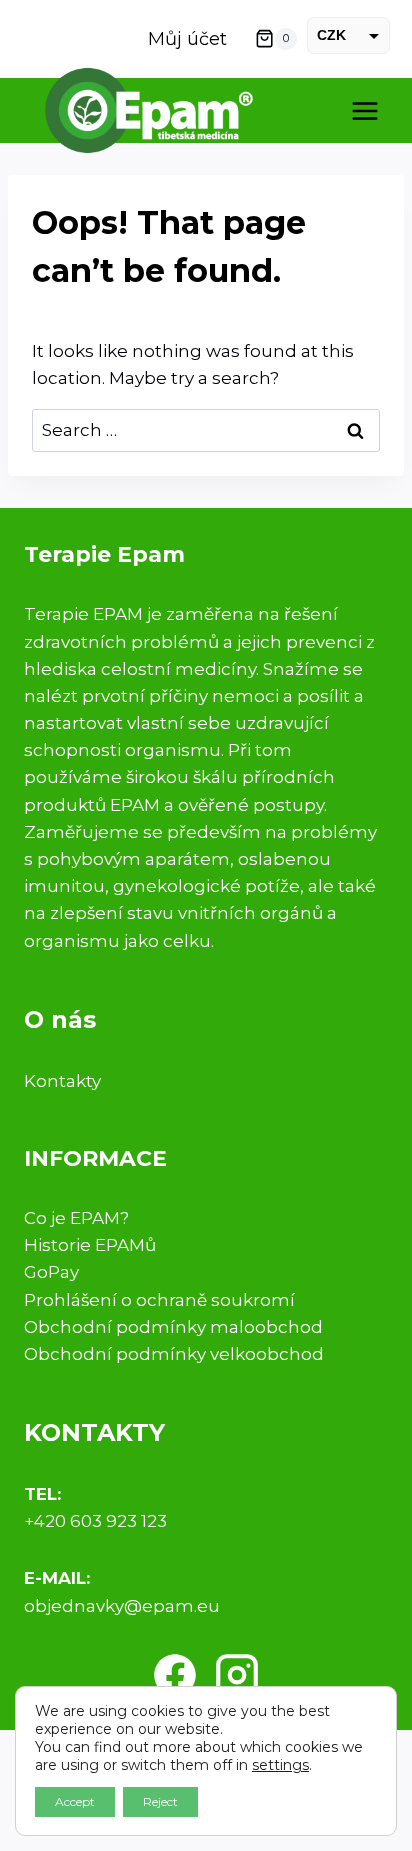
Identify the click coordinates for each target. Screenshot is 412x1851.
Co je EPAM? (76, 1218)
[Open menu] (364, 110)
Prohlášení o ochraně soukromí (159, 1300)
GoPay (51, 1272)
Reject (160, 1801)
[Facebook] (175, 1675)
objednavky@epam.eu (122, 1606)
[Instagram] (237, 1675)
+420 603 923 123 (95, 1521)
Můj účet (187, 39)
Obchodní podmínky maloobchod (173, 1327)
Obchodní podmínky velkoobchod (174, 1354)
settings (280, 1765)
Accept (75, 1801)
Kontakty (62, 1081)
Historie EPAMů (90, 1245)
